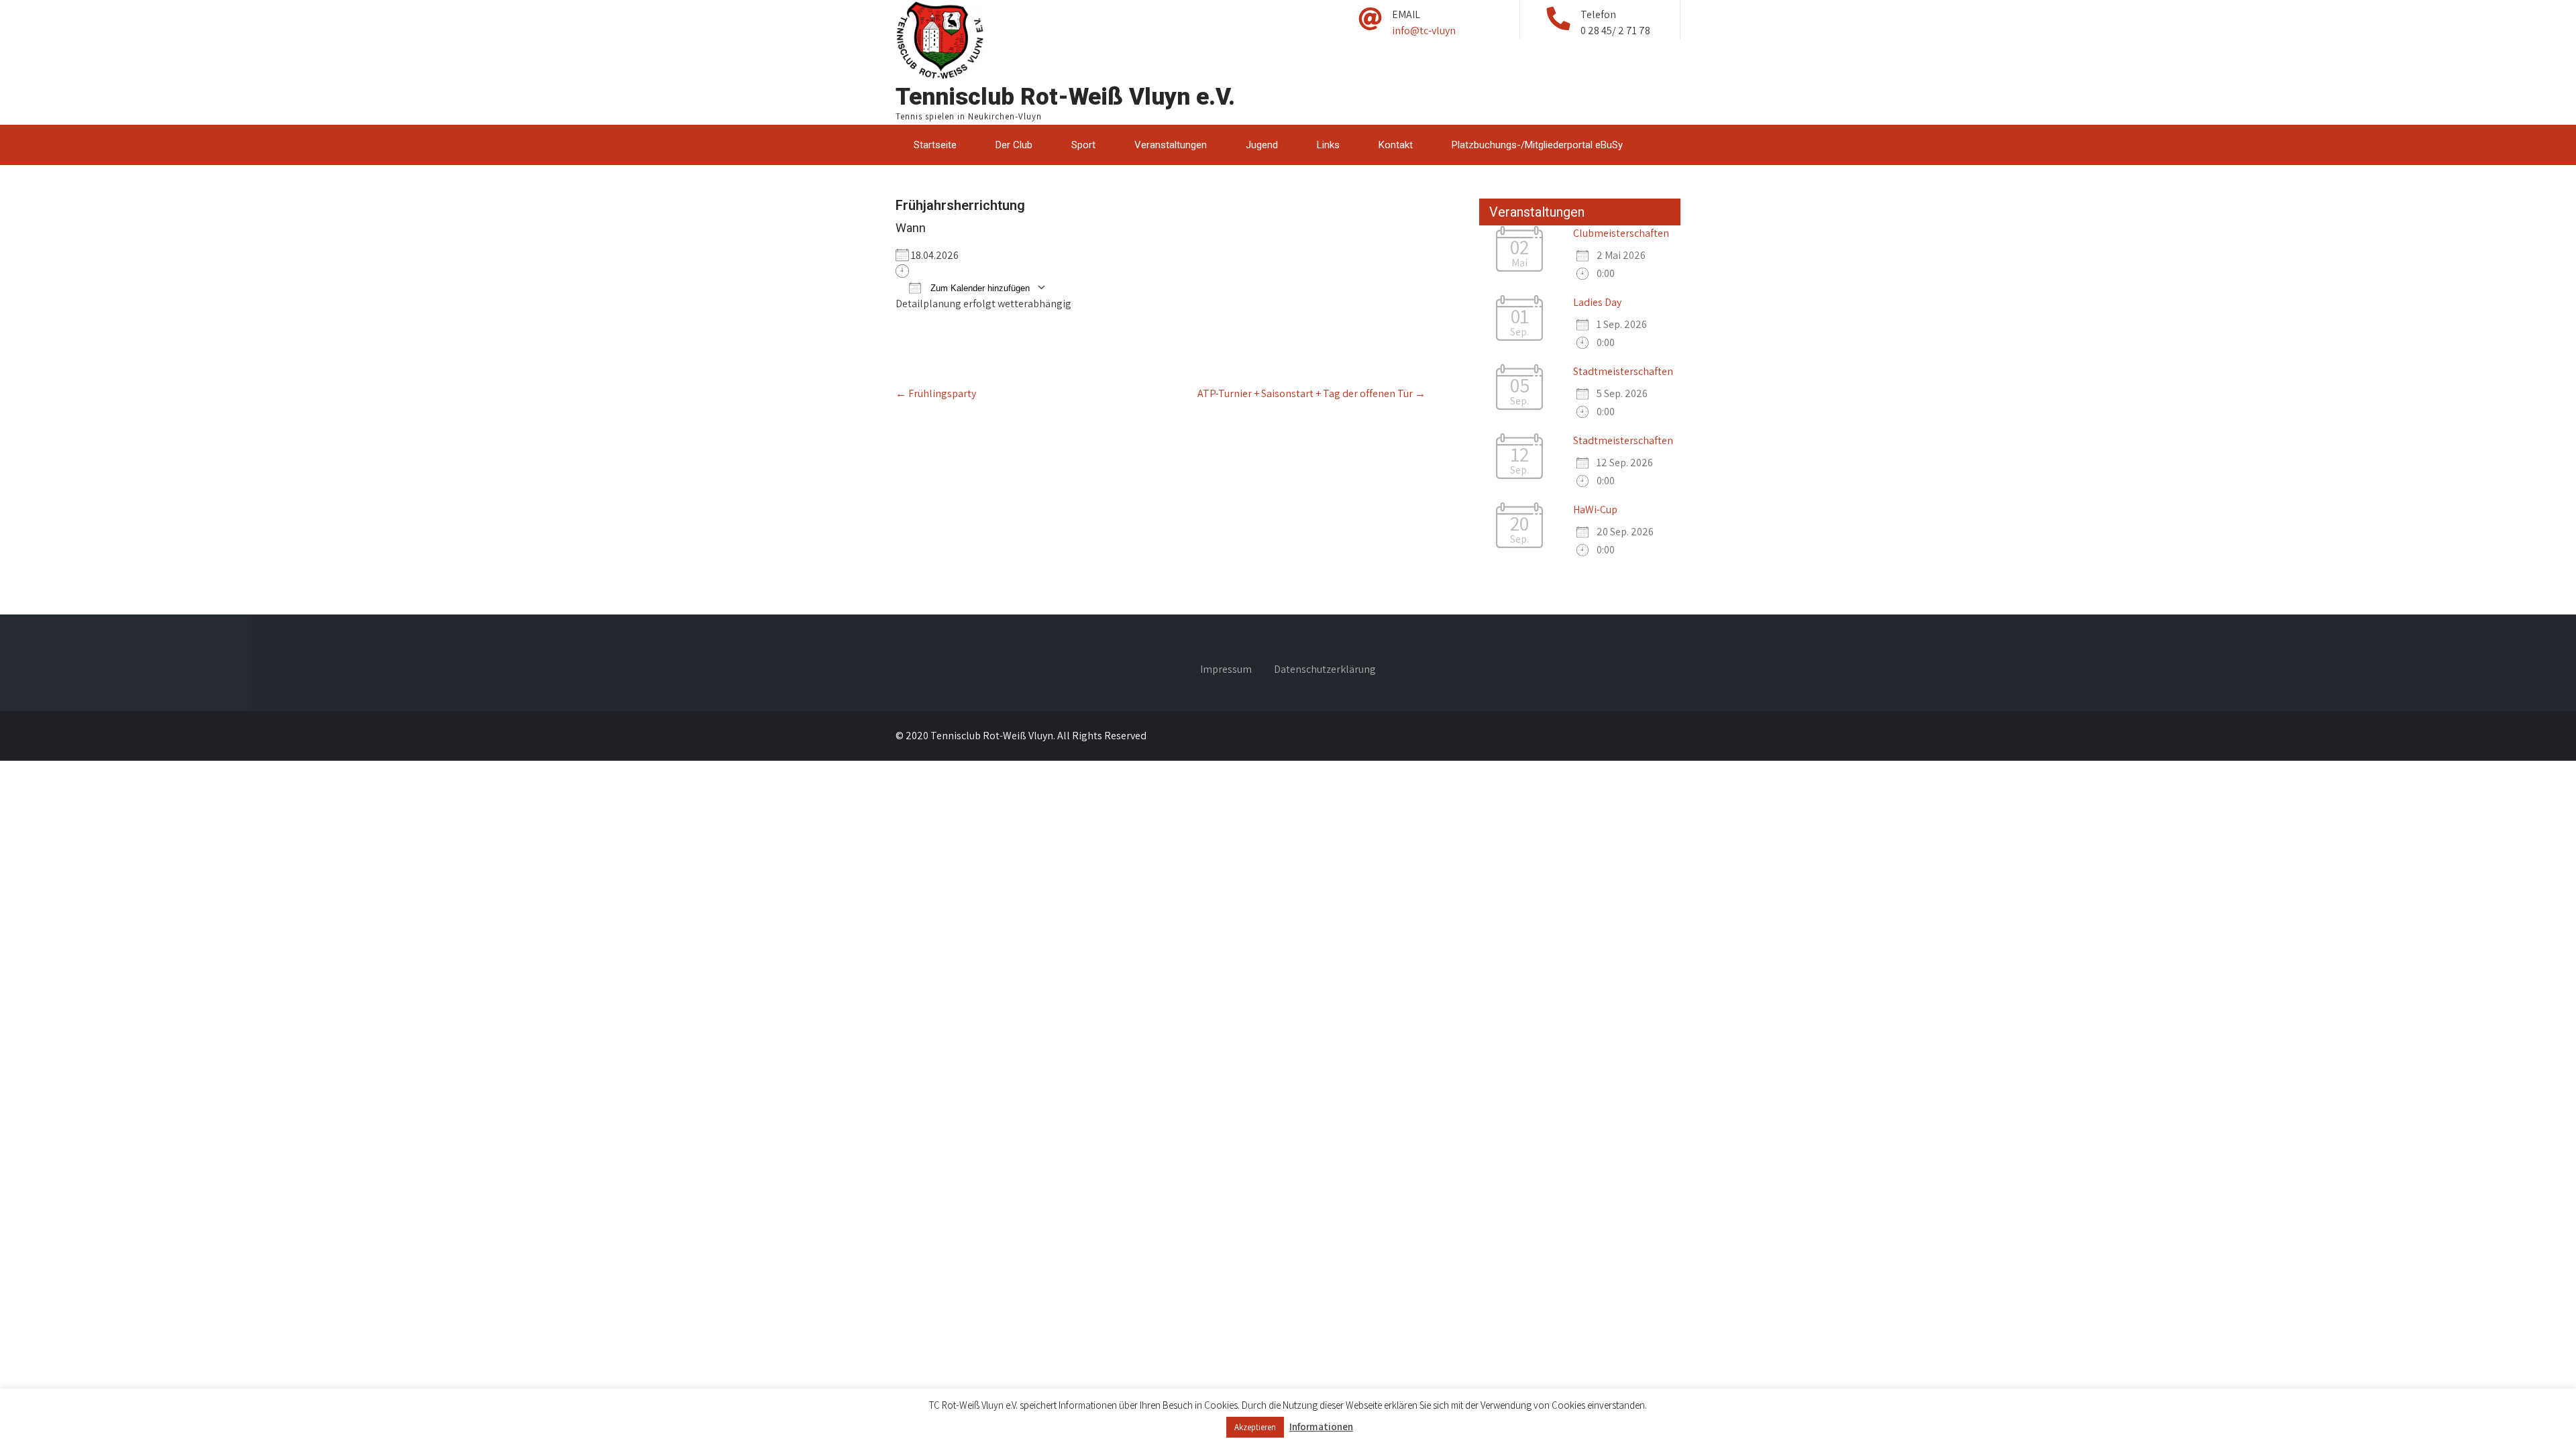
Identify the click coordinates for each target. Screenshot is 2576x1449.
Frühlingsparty (936, 393)
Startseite (935, 145)
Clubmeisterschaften (1621, 233)
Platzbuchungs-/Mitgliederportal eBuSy (1537, 145)
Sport (1083, 145)
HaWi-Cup (1595, 509)
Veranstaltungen (1171, 145)
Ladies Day (1597, 302)
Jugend (1262, 145)
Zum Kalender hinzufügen (979, 288)
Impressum (1226, 670)
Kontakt (1396, 145)
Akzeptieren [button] (1255, 1427)
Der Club (1014, 145)
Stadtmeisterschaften (1623, 371)
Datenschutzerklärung (1325, 670)
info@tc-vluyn (1424, 31)
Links (1328, 145)
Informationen (1321, 1427)
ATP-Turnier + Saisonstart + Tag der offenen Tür (1311, 393)
